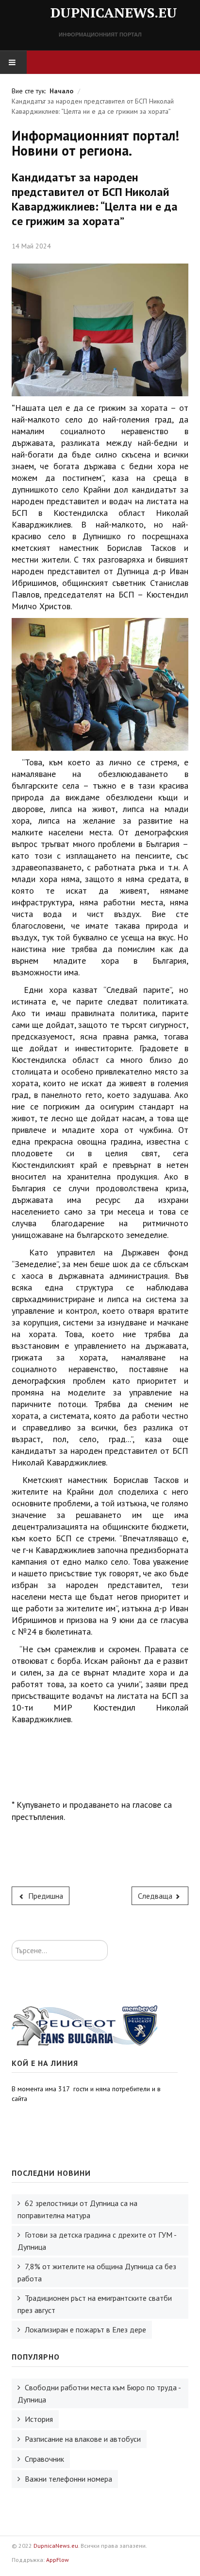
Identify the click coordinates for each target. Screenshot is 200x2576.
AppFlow (58, 2560)
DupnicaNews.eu (56, 2546)
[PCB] (84, 2025)
